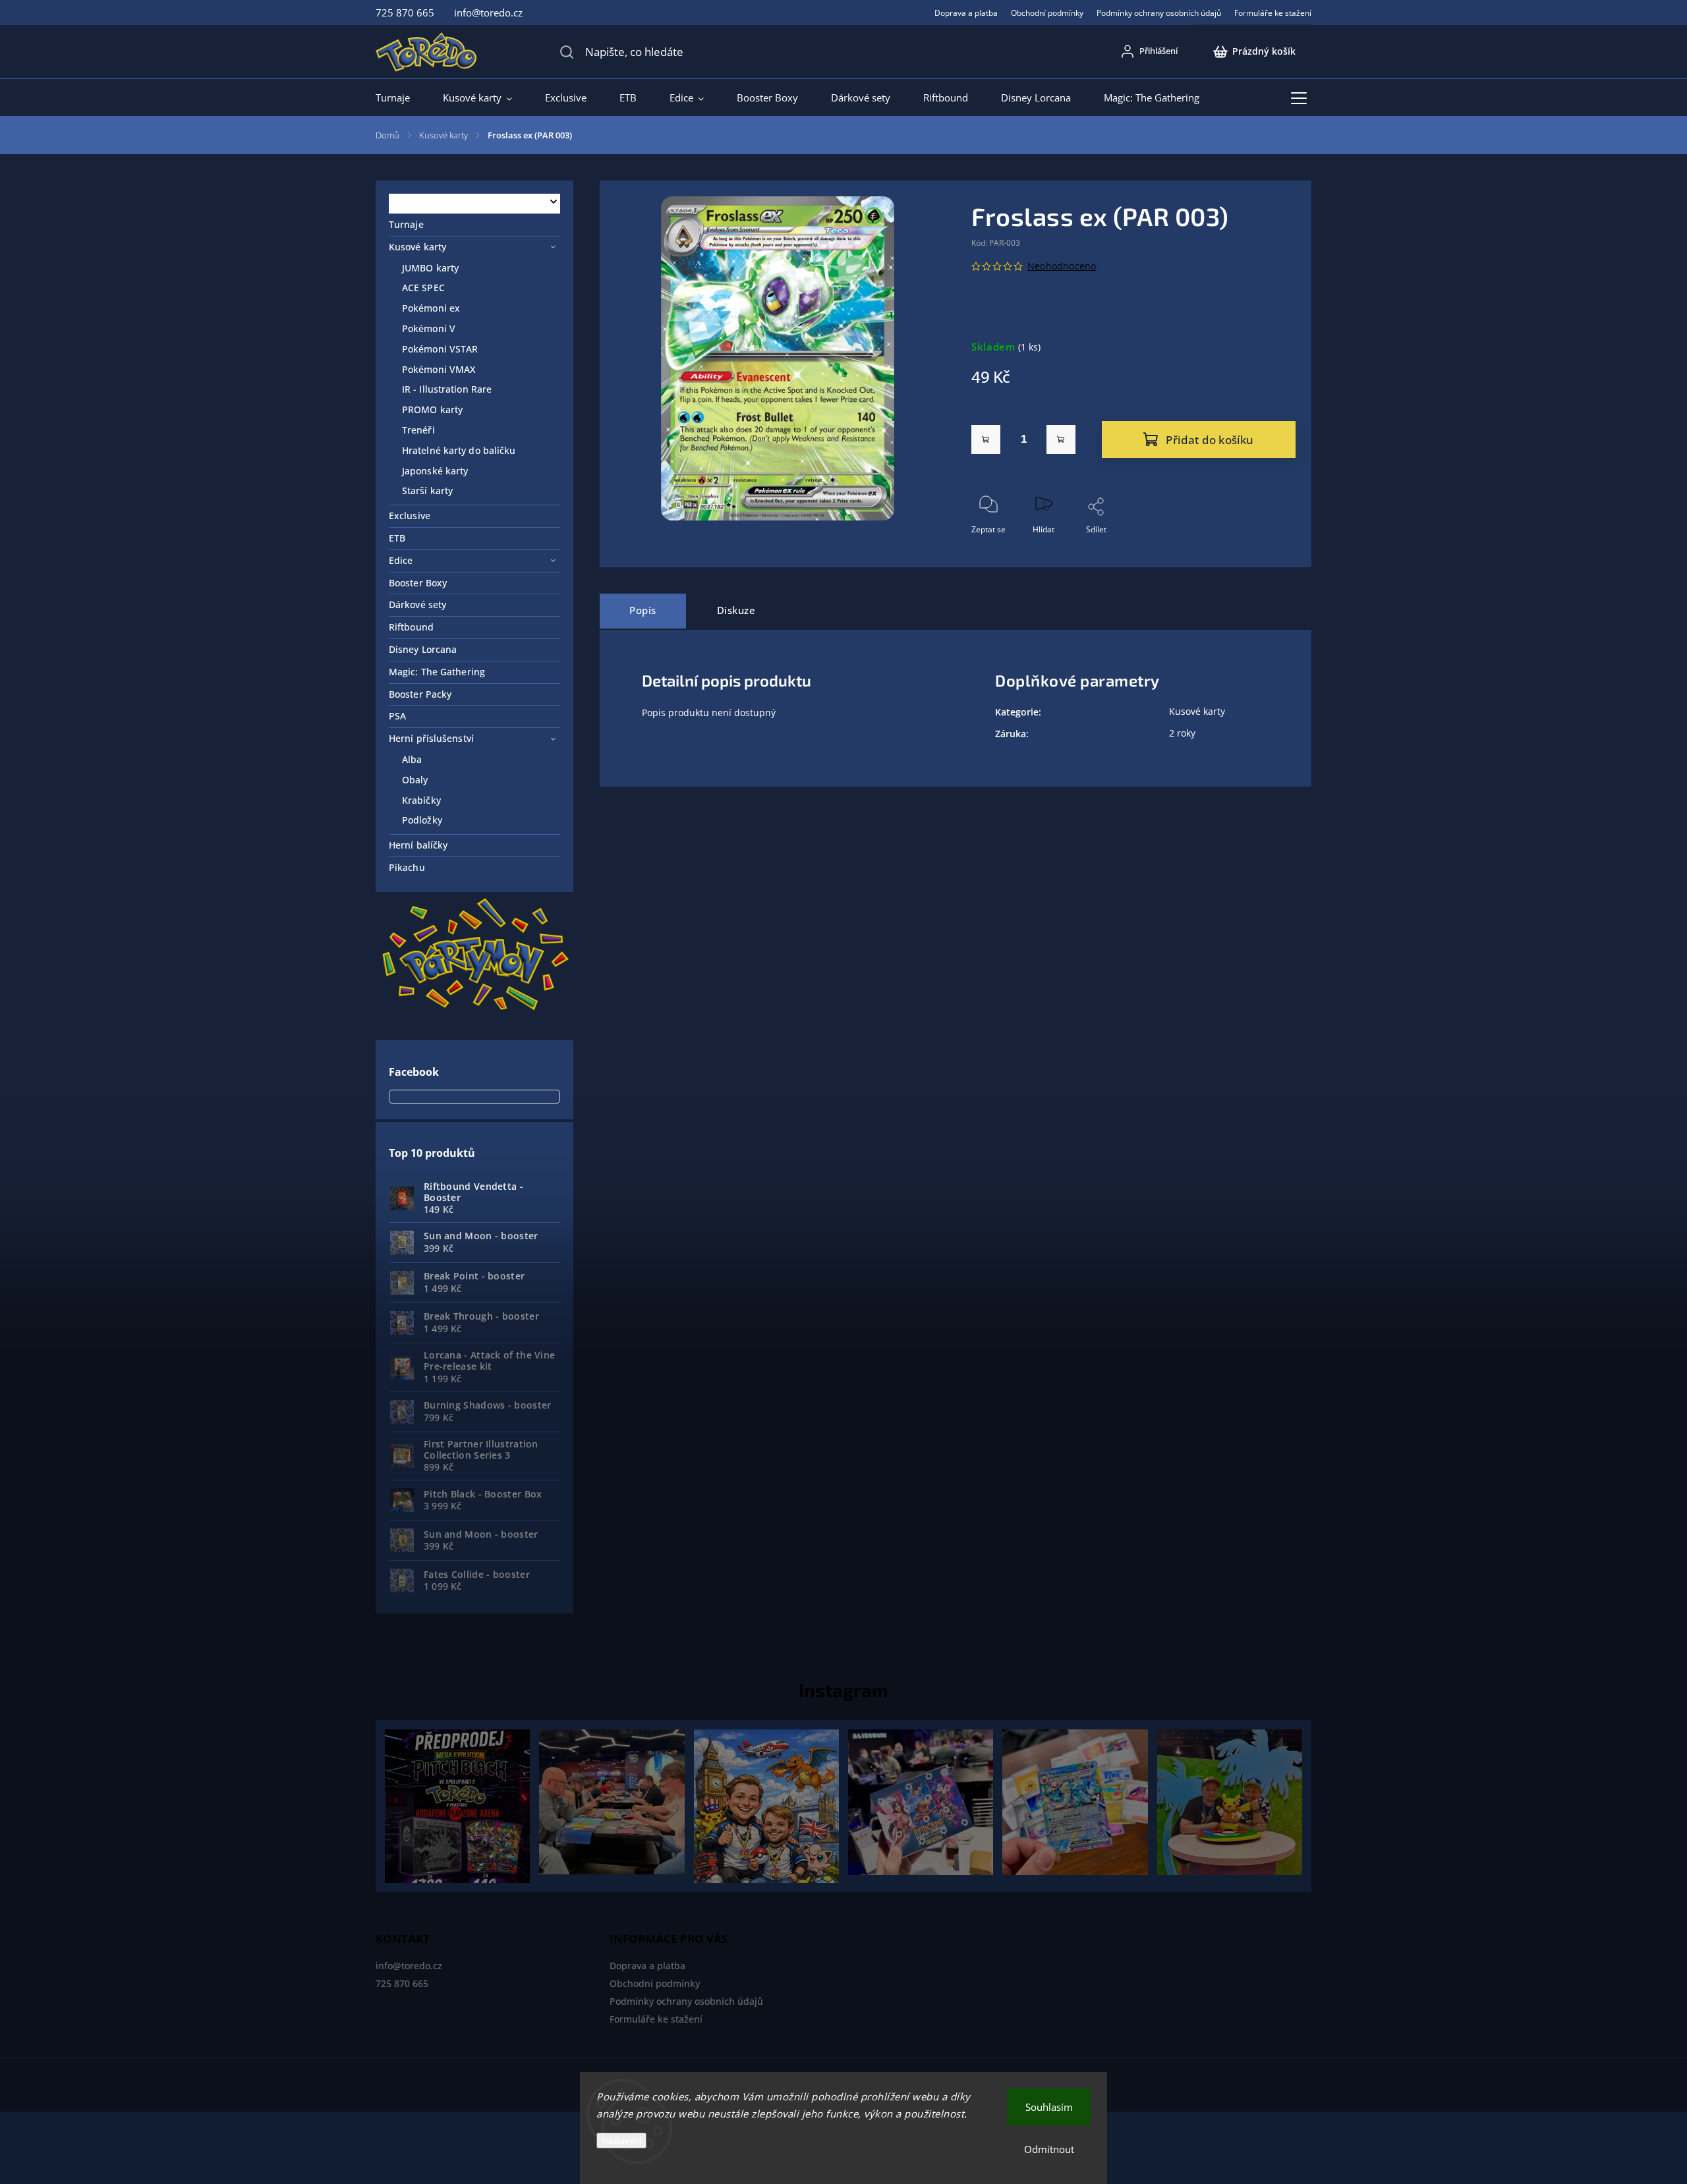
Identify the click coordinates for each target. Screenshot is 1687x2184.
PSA (397, 716)
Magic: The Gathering (437, 672)
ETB (397, 538)
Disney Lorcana (423, 649)
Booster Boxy (418, 583)
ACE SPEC (423, 288)
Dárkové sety (417, 604)
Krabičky (421, 800)
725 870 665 (402, 1983)
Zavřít (1274, 551)
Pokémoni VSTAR (440, 349)
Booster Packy (420, 694)
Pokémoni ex (431, 308)
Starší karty (427, 490)
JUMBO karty (430, 268)
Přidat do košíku (1210, 440)
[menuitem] (401, 98)
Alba (412, 759)
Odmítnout (1049, 2149)
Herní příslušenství (431, 738)
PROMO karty (432, 409)
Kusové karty (417, 247)
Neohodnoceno (1062, 266)
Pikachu (407, 867)
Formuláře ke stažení (1273, 13)
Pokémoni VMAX (439, 369)
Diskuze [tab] (736, 610)
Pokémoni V (429, 328)
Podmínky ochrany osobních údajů (1159, 13)
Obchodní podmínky (1047, 13)
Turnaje (406, 224)
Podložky (422, 820)
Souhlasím (1049, 2107)
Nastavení (621, 2141)
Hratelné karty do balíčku (459, 450)
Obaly (415, 780)
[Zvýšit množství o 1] (1061, 439)
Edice (401, 560)
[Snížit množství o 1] (986, 439)
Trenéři (418, 430)
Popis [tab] (643, 610)
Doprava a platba (966, 13)
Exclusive (410, 516)
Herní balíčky (418, 845)
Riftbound (411, 627)
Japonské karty (435, 471)
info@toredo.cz (409, 1966)
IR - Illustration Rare (447, 389)
